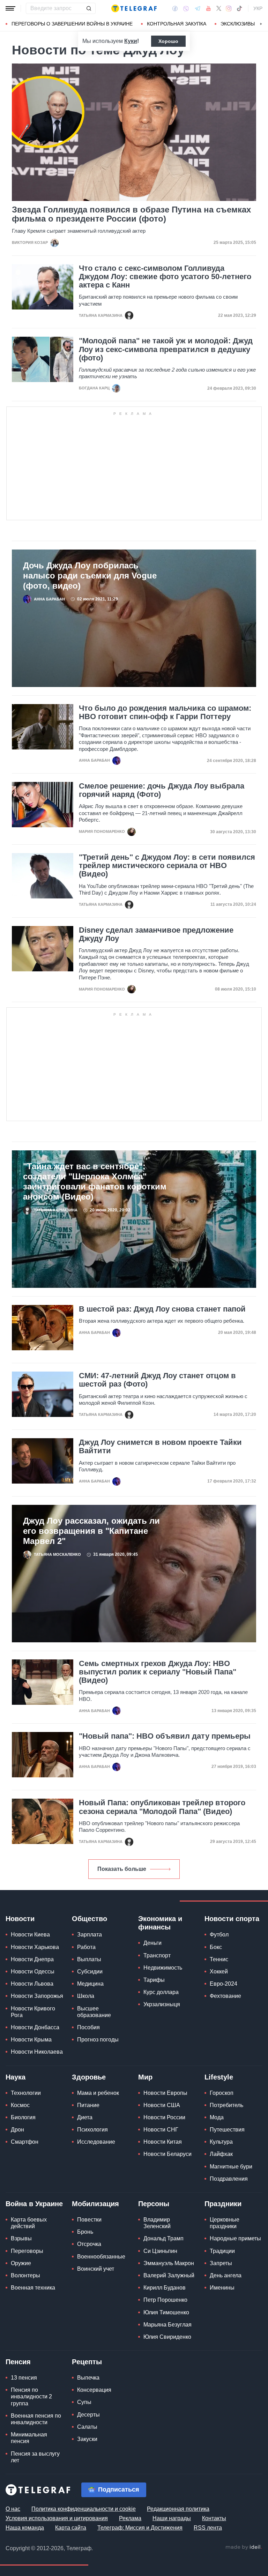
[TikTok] (239, 8)
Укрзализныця (162, 2004)
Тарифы (154, 1980)
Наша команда (25, 2528)
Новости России (164, 2117)
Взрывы (21, 2238)
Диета (85, 2117)
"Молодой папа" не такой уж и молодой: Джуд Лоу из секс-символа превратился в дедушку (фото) (166, 349)
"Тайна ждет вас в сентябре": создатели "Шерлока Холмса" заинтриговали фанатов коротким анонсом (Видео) (95, 1181)
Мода (217, 2117)
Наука (16, 2077)
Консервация (94, 2390)
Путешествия (227, 2130)
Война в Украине (34, 2204)
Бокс (216, 1947)
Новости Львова (32, 1984)
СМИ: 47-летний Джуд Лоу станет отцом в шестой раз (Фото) (157, 1380)
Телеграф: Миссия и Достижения (140, 2528)
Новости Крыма (31, 2040)
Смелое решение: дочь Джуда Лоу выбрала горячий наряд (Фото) (162, 790)
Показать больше (122, 1869)
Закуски (87, 2439)
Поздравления (229, 2179)
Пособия (88, 2027)
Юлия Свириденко (167, 2337)
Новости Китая (163, 2142)
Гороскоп (222, 2093)
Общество (90, 1919)
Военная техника (33, 2288)
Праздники (223, 2204)
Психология (92, 2130)
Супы (84, 2402)
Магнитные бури (231, 2167)
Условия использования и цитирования (57, 2518)
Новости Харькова (35, 1947)
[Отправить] (89, 8)
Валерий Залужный (169, 2275)
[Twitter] (219, 8)
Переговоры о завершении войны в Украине (72, 24)
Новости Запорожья (37, 1996)
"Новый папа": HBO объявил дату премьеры (165, 1736)
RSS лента (208, 2528)
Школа (86, 1996)
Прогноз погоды (98, 2040)
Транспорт (157, 1955)
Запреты (221, 2263)
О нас (13, 2509)
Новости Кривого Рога (33, 2012)
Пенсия (18, 2362)
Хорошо (168, 41)
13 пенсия (24, 2378)
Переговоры (27, 2251)
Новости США (162, 2105)
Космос (20, 2105)
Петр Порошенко (165, 2300)
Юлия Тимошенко (166, 2312)
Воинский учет (96, 2269)
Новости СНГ (161, 2130)
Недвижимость (163, 1968)
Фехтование (225, 1996)
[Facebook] (175, 8)
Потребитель (226, 2105)
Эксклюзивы (238, 24)
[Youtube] (209, 8)
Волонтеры (25, 2275)
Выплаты (89, 1959)
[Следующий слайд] (261, 24)
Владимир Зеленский (157, 2223)
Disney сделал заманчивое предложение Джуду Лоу (156, 934)
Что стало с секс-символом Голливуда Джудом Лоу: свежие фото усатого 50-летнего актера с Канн (165, 277)
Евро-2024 (224, 1984)
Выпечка (88, 2378)
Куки (131, 41)
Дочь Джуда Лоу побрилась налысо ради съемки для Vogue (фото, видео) (90, 576)
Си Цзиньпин (160, 2251)
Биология (23, 2117)
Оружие (21, 2263)
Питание (88, 2105)
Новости (20, 1919)
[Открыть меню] (10, 8)
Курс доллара (161, 1992)
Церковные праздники (225, 2223)
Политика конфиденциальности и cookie (84, 2509)
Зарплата (90, 1935)
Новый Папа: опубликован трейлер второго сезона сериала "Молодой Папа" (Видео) (162, 1807)
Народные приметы (235, 2238)
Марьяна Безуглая (167, 2325)
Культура (221, 2142)
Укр (258, 8)
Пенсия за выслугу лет (35, 2457)
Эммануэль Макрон (169, 2263)
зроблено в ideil (244, 2547)
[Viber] (186, 9)
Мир (145, 2077)
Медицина (90, 1984)
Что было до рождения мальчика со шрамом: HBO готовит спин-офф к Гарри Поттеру (165, 712)
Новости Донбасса (35, 2027)
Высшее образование (94, 2012)
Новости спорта (232, 1919)
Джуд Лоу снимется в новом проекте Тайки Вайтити (160, 1447)
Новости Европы (165, 2093)
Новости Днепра (32, 1959)
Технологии (26, 2093)
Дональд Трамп (163, 2238)
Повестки (89, 2220)
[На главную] (134, 8)
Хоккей (219, 1972)
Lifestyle (219, 2077)
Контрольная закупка (177, 24)
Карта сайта (71, 2528)
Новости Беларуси (167, 2154)
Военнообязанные (101, 2257)
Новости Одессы (33, 1972)
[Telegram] (198, 8)
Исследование (96, 2142)
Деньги (152, 1943)
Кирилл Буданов (165, 2288)
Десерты (88, 2415)
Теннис (219, 1959)
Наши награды (172, 2518)
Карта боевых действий (29, 2223)
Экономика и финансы (160, 1923)
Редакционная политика (178, 2509)
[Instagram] (229, 8)
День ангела (226, 2275)
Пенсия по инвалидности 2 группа (31, 2396)
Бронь (85, 2232)
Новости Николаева (37, 2052)
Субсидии (90, 1972)
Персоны (154, 2204)
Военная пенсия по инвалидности (36, 2419)
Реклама (130, 2518)
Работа (86, 1947)
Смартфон (25, 2142)
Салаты (87, 2427)
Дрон (17, 2130)
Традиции (222, 2251)
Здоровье (89, 2077)
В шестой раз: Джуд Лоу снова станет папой (162, 1309)
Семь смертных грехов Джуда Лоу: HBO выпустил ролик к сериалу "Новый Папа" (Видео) (158, 1672)
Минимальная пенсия (29, 2438)
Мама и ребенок (98, 2093)
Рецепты (87, 2362)
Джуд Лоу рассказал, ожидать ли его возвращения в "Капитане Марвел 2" (91, 1531)
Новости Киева (30, 1935)
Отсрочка (89, 2244)
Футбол (219, 1935)
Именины (222, 2288)
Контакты (214, 2518)
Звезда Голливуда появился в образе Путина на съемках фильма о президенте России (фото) (131, 214)
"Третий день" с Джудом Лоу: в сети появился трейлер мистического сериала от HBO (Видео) (167, 866)
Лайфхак (221, 2154)
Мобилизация (95, 2204)
